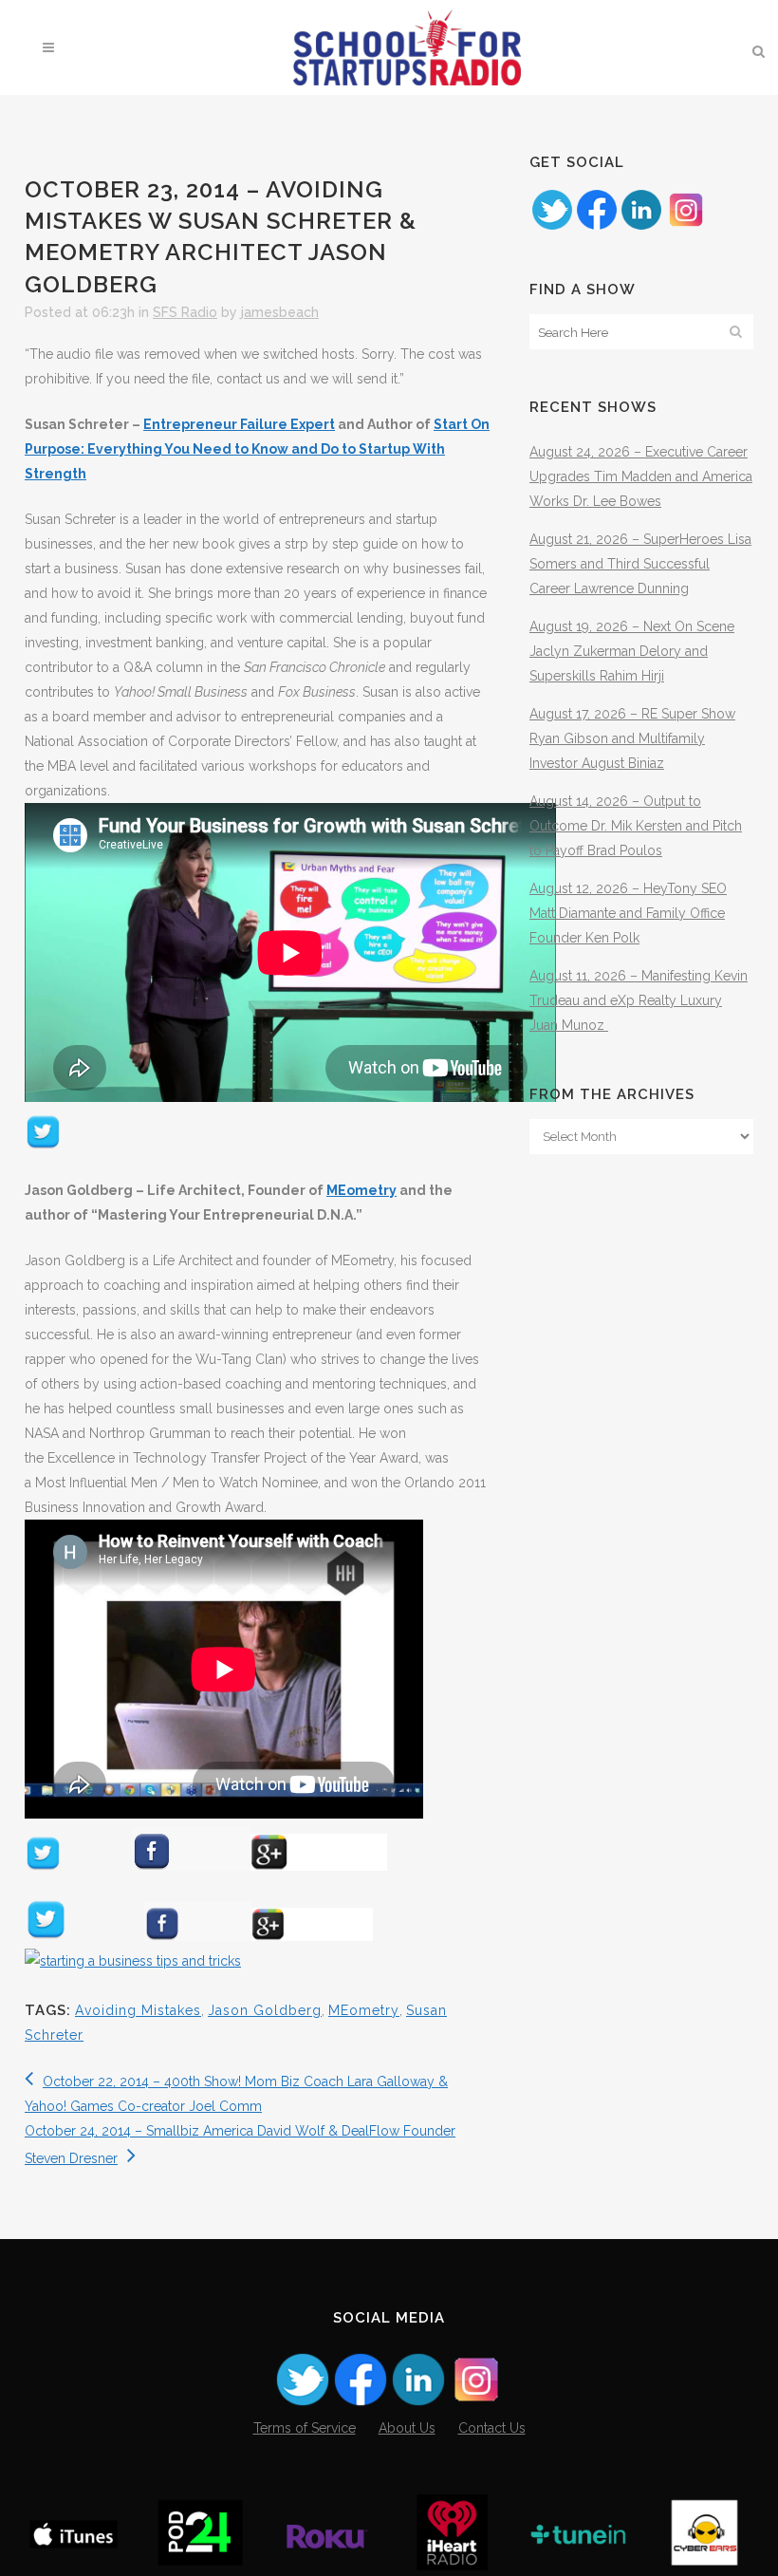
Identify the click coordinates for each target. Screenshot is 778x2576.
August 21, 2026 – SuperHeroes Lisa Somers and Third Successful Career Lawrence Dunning (640, 564)
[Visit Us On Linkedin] (641, 227)
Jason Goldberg (265, 2010)
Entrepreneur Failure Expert (239, 424)
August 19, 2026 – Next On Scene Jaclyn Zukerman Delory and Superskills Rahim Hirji (632, 651)
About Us (407, 2428)
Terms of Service (305, 2428)
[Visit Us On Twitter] (552, 227)
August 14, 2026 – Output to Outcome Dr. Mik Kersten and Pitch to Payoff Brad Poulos (636, 826)
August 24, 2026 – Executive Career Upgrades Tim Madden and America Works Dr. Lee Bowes (641, 476)
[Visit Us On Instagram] (685, 227)
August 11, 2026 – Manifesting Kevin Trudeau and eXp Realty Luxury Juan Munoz (639, 1000)
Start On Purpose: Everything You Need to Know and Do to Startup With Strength (257, 449)
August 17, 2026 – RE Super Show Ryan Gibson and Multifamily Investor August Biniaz (632, 738)
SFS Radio (185, 312)
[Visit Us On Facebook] (596, 227)
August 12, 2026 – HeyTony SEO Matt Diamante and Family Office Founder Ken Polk (628, 913)
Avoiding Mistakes (138, 2010)
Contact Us (492, 2428)
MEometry (361, 1190)
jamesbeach (280, 312)
